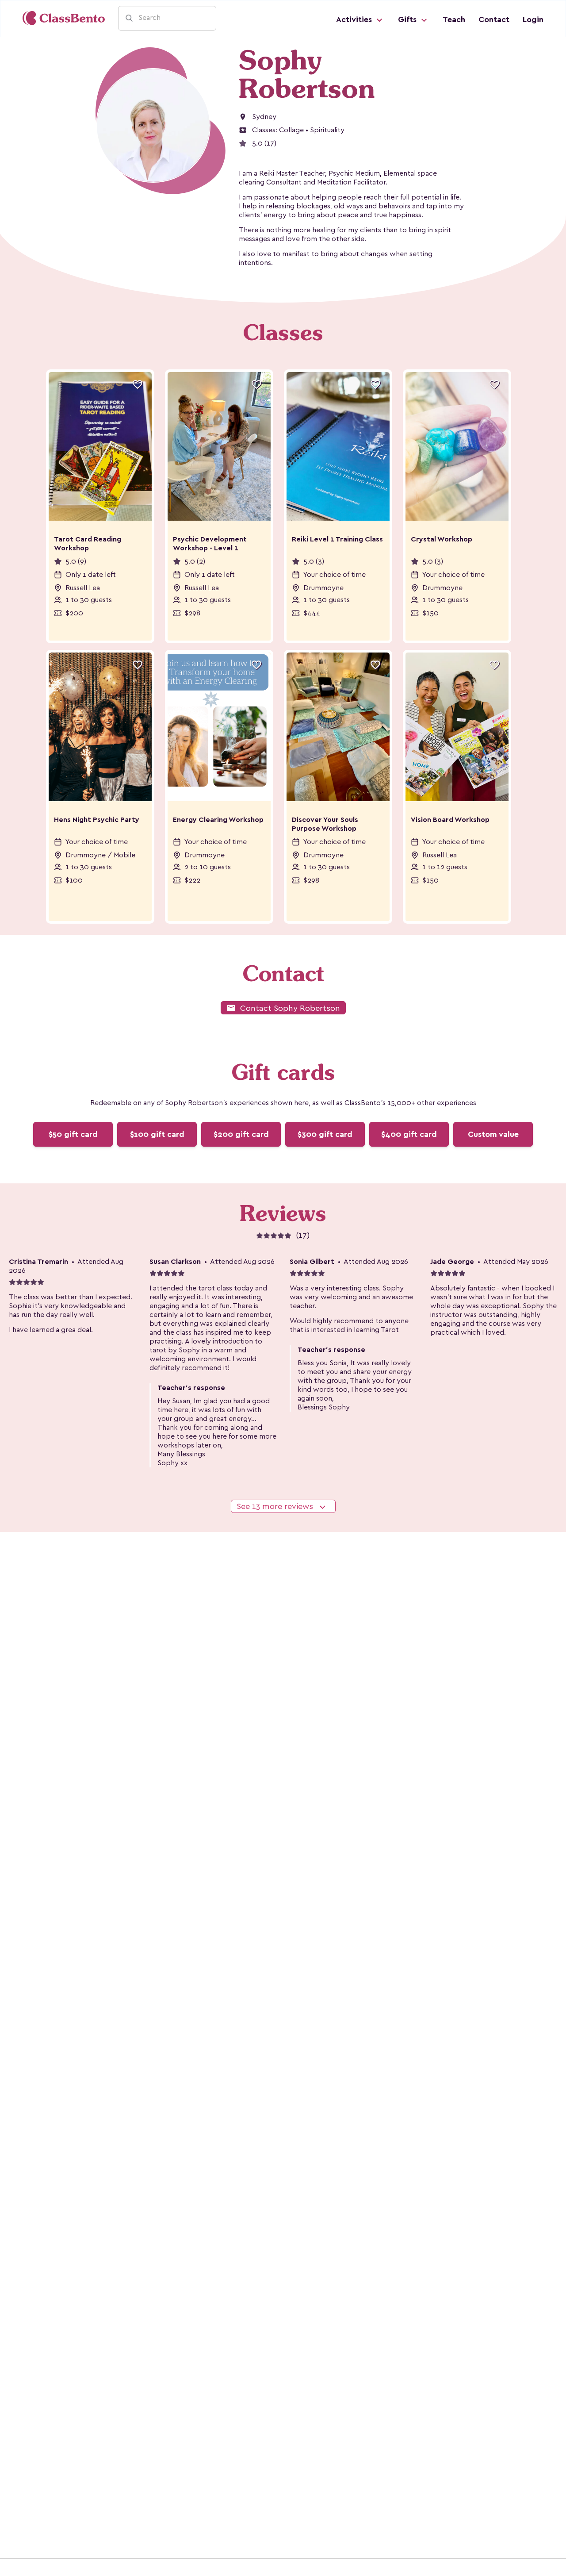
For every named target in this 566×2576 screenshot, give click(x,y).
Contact (494, 19)
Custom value (493, 1134)
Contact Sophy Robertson (283, 1008)
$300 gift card (325, 1134)
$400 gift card (409, 1134)
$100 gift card (157, 1134)
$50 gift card (73, 1134)
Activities (355, 19)
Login (533, 19)
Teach (454, 19)
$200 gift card (241, 1134)
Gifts (408, 19)
